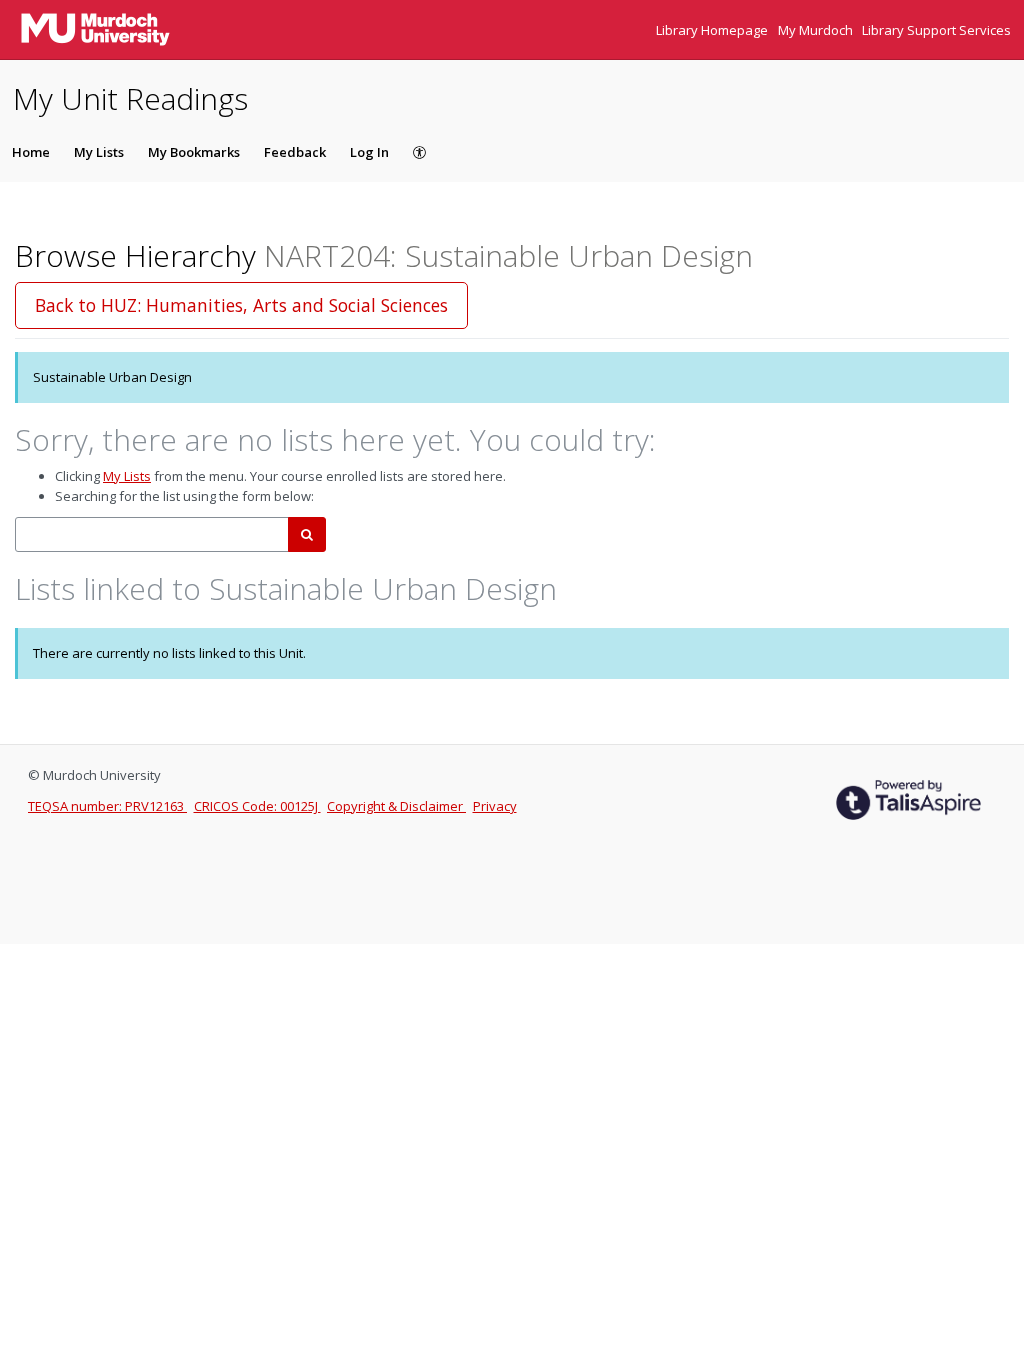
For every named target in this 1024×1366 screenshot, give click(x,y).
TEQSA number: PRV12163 (107, 806)
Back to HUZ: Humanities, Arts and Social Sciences (241, 305)
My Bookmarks (194, 152)
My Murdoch (817, 30)
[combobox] (152, 534)
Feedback (295, 152)
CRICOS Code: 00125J (257, 806)
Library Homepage (713, 30)
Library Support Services (936, 30)
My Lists (99, 152)
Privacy (495, 806)
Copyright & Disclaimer (396, 806)
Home (31, 152)
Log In (369, 152)
